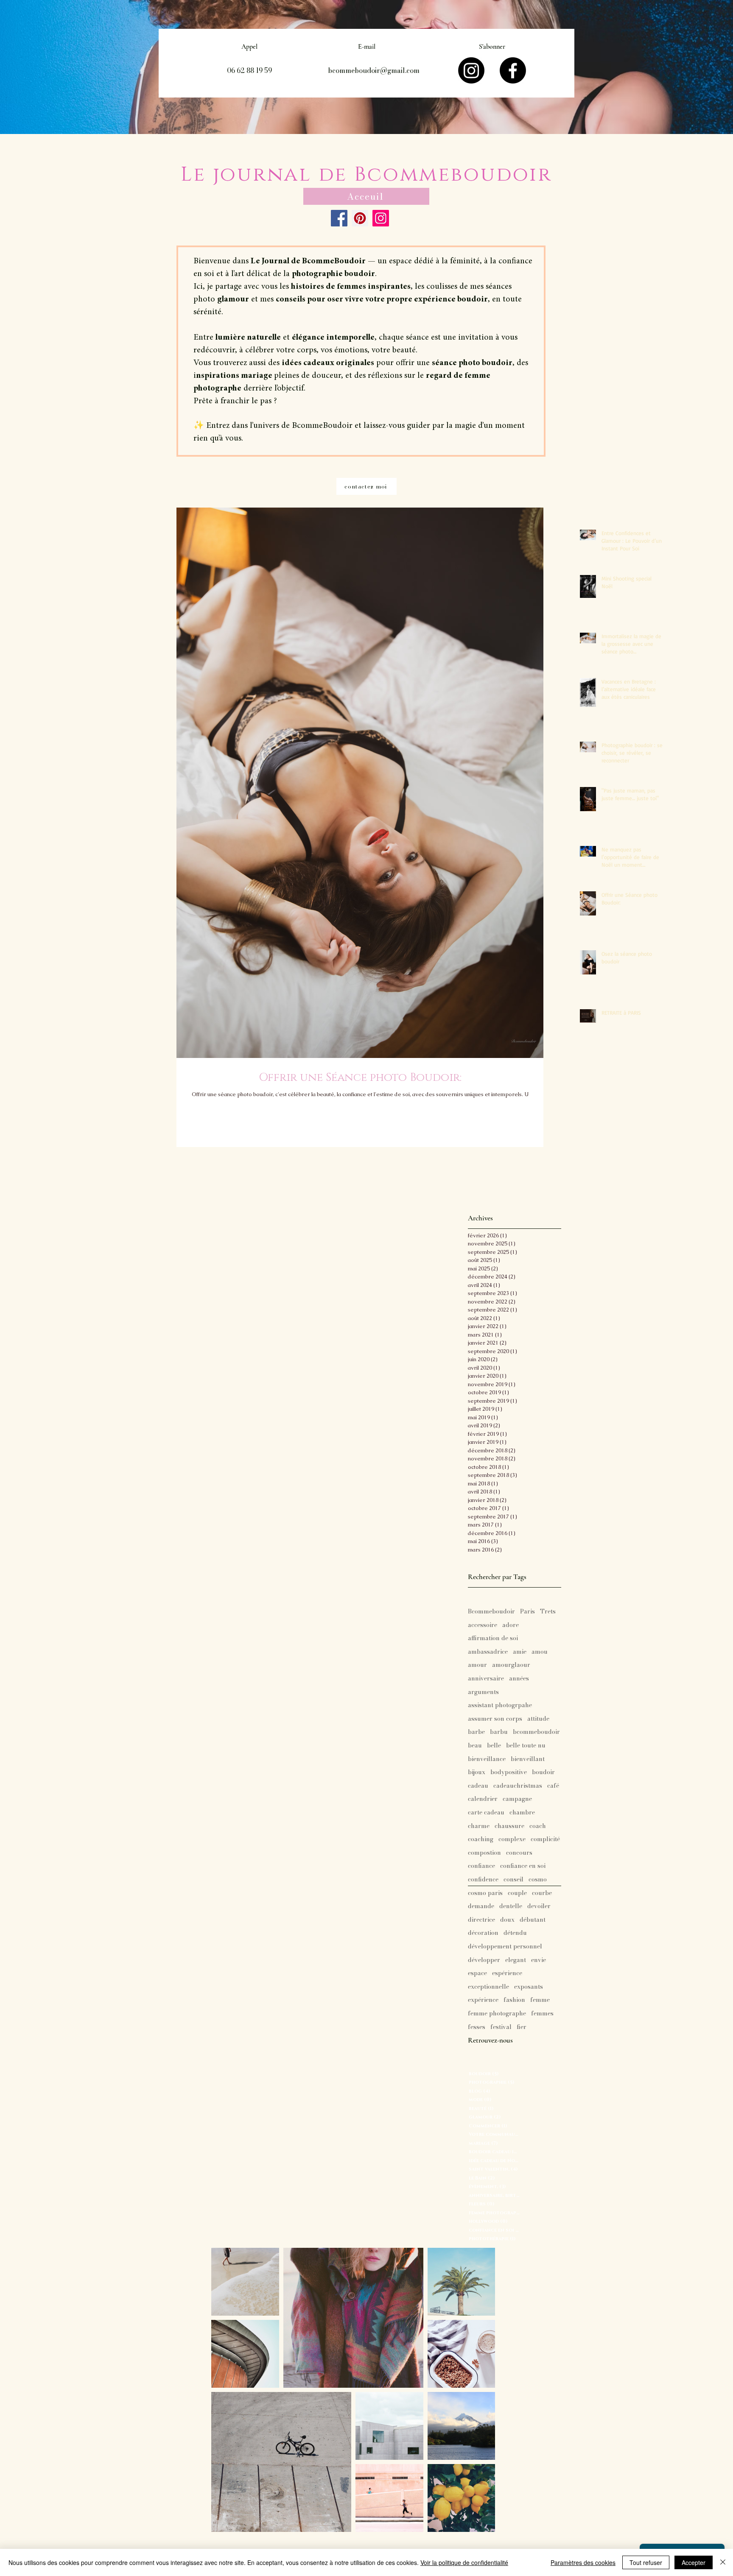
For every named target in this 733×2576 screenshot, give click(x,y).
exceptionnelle (488, 1987)
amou (540, 1652)
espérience (507, 1973)
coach (538, 1826)
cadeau (478, 1786)
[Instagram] (471, 70)
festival (501, 2027)
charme (479, 1826)
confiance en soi (523, 1866)
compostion (484, 1853)
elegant (516, 1960)
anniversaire (486, 1679)
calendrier (483, 1799)
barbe (476, 1732)
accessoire (483, 1625)
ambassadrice (488, 1652)
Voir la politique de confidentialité (464, 2562)
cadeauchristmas (518, 1786)
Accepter (694, 2562)
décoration (483, 1933)
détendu (515, 1933)
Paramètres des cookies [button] (583, 2562)
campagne (517, 1799)
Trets (548, 1612)
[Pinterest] (360, 218)
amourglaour (511, 1665)
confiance (481, 1866)
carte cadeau (486, 1813)
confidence (483, 1880)
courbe (542, 1893)
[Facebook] (513, 70)
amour (477, 1665)
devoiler (539, 1906)
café (553, 1786)
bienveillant (528, 1759)
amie (520, 1652)
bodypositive (509, 1772)
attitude (538, 1719)
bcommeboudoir (536, 1732)
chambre (522, 1813)
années (519, 1679)
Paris (527, 1612)
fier (522, 2027)
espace (477, 1973)
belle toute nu (526, 1746)
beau (475, 1746)
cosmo (538, 1880)
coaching (481, 1839)
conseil (513, 1880)
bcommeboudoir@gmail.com (374, 70)
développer (484, 1960)
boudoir (543, 1772)
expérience (483, 2000)
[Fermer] (723, 2562)
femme (540, 2000)
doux (507, 1920)
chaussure (509, 1826)
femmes (542, 2014)
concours (519, 1853)
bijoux (477, 1772)
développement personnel (505, 1947)
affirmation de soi (493, 1638)
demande (481, 1906)
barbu (499, 1732)
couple (517, 1893)
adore (511, 1625)
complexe (512, 1839)
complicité (545, 1839)
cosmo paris (485, 1893)
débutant (533, 1920)
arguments (483, 1692)
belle (494, 1746)
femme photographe (497, 2014)
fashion (514, 2000)
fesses (477, 2027)
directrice (481, 1920)
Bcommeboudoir (491, 1612)
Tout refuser (646, 2562)
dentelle (511, 1906)
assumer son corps (495, 1719)
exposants (529, 1987)
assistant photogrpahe (500, 1705)
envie (539, 1960)
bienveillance (487, 1759)
